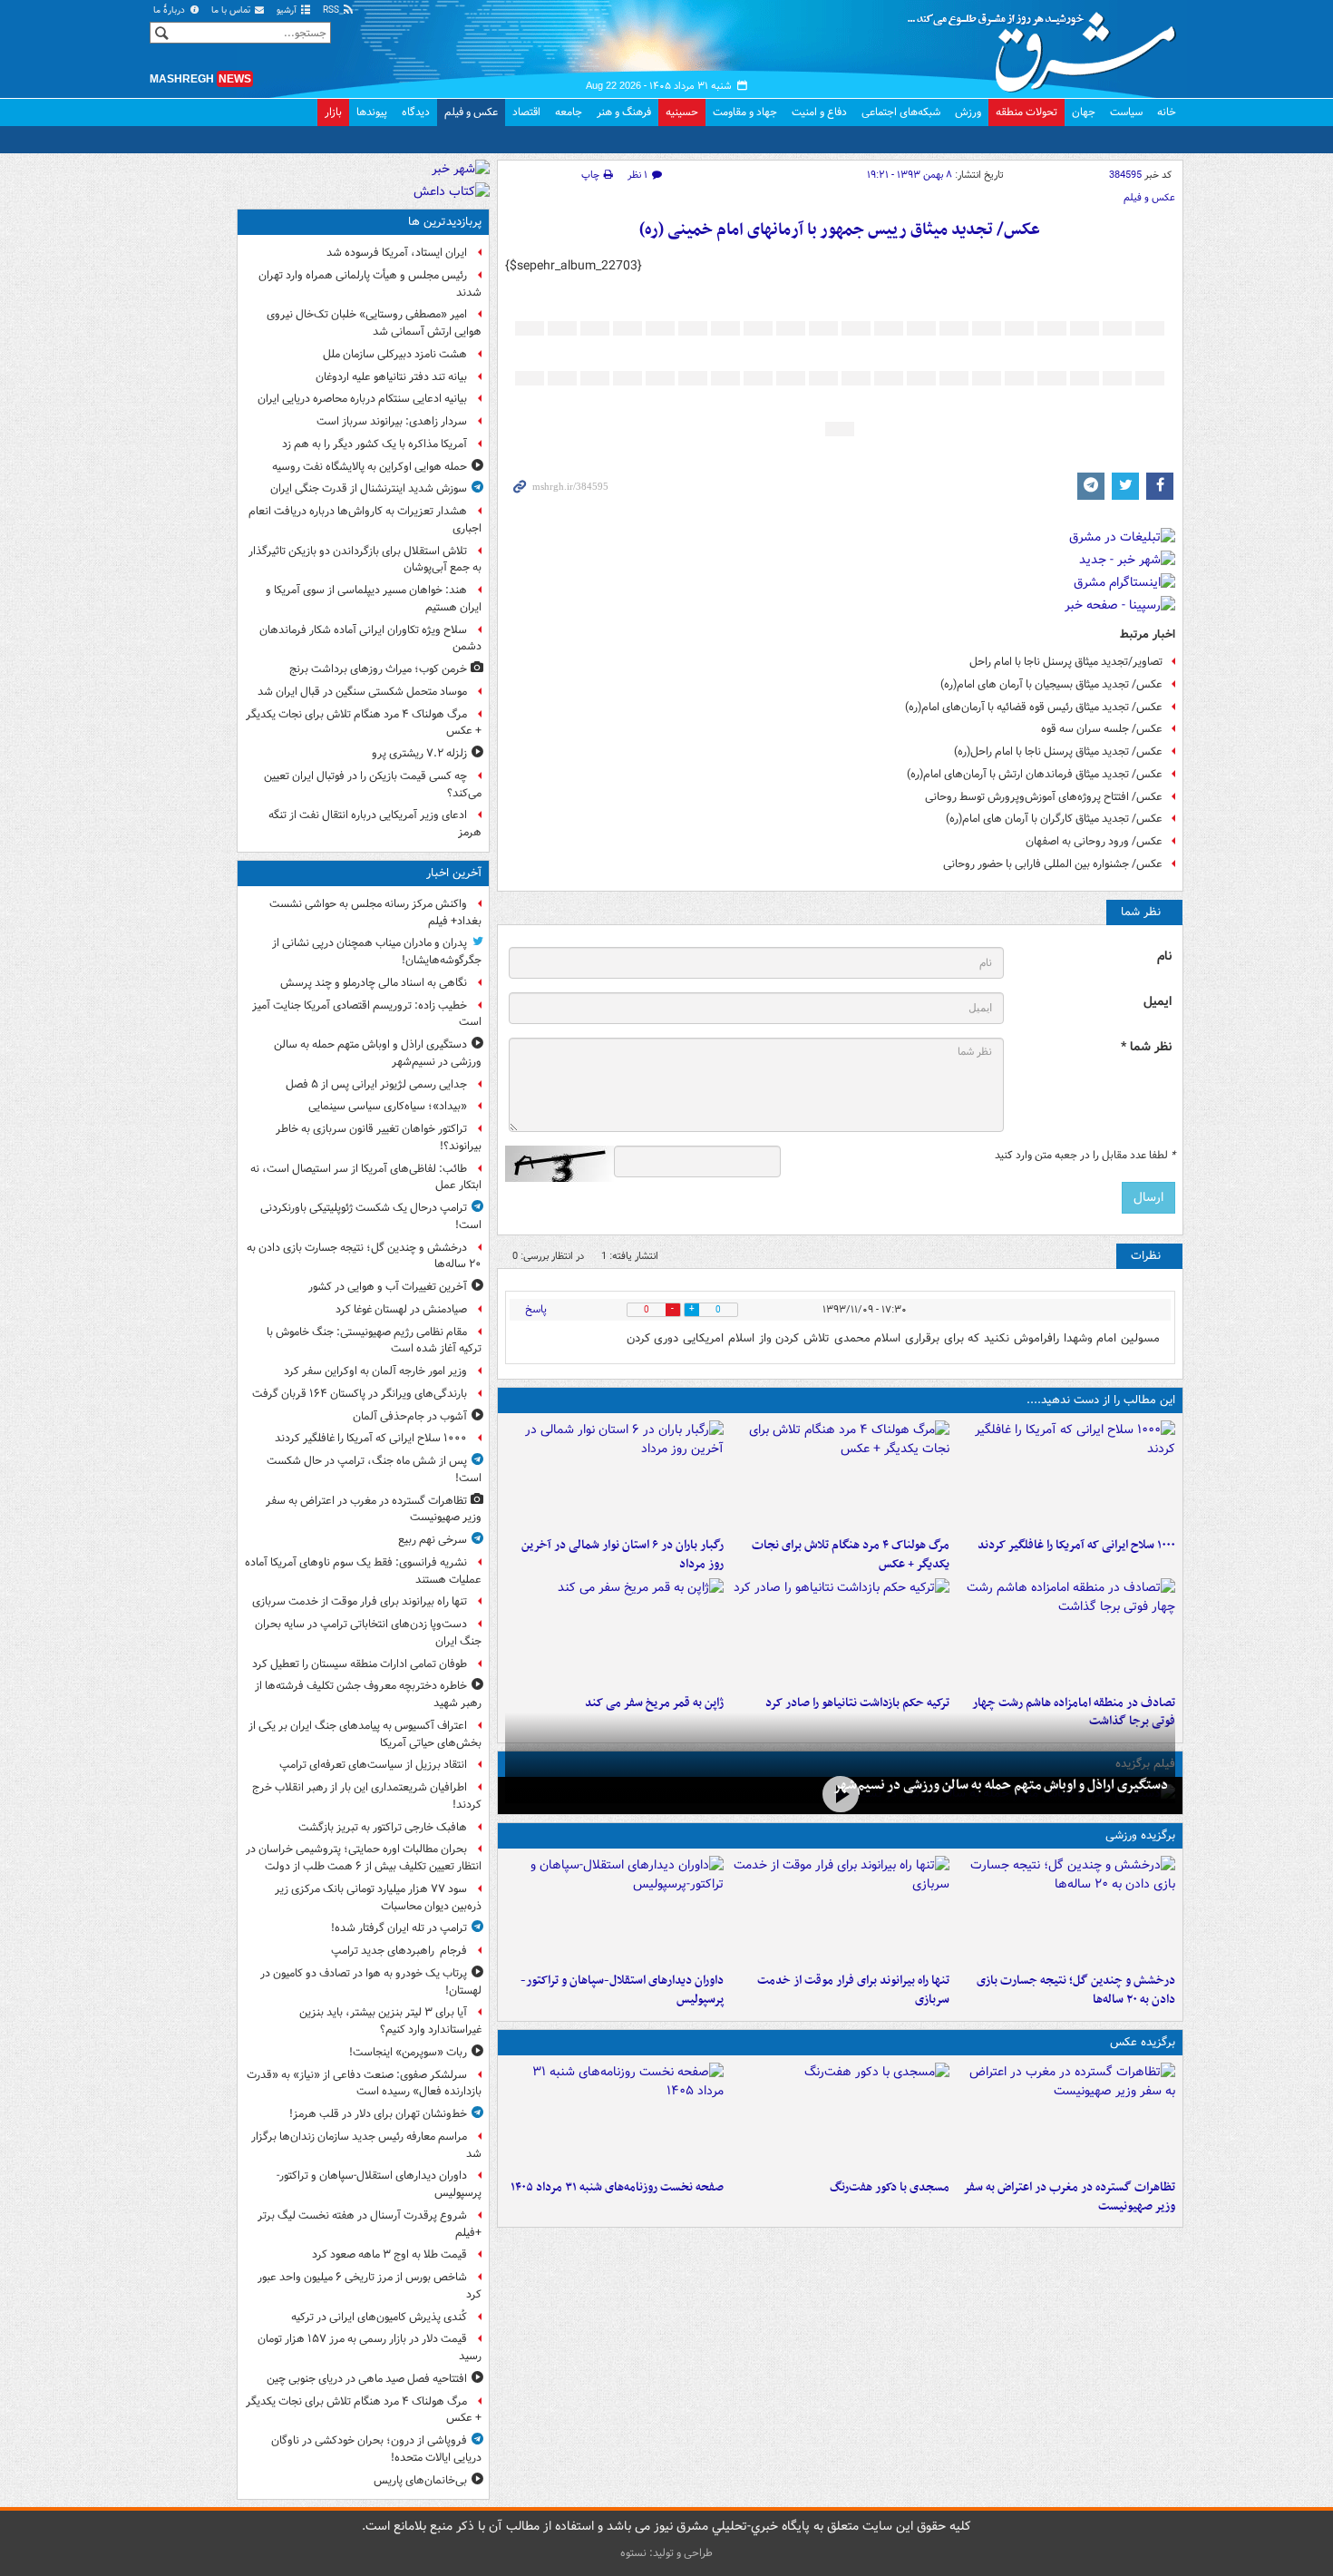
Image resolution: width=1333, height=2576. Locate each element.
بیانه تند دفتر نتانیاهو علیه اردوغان (391, 377)
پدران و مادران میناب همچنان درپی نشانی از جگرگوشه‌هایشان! (377, 951)
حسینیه (682, 112)
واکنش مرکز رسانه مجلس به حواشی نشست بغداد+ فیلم (375, 912)
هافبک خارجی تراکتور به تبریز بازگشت (383, 1827)
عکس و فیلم (471, 112)
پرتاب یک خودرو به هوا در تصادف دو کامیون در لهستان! (371, 1982)
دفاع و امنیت (819, 112)
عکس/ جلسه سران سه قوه (1102, 729)
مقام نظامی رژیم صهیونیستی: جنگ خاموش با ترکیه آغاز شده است (374, 1341)
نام (1164, 956)
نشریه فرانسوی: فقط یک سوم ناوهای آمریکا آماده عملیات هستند (363, 1571)
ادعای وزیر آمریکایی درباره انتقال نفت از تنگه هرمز (375, 824)
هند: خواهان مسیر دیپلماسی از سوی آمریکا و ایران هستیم (374, 599)
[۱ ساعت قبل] (1066, 1475)
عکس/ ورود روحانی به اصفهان (1094, 841)
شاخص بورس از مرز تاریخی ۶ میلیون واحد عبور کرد (370, 2286)
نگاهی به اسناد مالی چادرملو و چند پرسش (374, 983)
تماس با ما (232, 10)
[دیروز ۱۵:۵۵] (614, 1633)
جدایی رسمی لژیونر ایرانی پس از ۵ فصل (376, 1084)
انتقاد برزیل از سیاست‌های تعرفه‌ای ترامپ (373, 1765)
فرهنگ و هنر (624, 112)
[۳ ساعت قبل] (614, 1475)
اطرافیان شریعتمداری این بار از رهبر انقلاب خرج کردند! (367, 1796)
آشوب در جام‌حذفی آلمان (410, 1416)
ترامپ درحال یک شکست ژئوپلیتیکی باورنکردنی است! (371, 1216)
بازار (333, 112)
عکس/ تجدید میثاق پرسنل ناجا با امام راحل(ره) (1058, 751)
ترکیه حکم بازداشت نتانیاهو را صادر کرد (857, 1703)
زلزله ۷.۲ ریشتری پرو (419, 753)
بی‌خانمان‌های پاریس (420, 2480)
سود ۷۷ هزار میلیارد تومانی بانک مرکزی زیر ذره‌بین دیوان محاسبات (378, 1898)
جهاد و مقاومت (745, 112)
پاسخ (536, 1309)
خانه (1167, 112)
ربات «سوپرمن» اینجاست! (408, 2052)
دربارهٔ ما (170, 10)
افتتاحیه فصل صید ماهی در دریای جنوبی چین (367, 2379)
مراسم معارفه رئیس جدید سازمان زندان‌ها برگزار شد (366, 2145)
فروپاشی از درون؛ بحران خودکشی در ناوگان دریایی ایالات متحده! (376, 2449)
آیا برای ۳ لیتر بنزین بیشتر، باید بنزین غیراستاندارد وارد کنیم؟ (390, 2021)
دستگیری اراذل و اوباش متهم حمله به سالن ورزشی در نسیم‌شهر (1001, 1785)
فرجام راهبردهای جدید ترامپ (399, 1951)
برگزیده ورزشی (1140, 1835)
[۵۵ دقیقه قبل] (1066, 1910)
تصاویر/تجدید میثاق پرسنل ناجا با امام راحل (1066, 662)
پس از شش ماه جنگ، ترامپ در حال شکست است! (374, 1469)
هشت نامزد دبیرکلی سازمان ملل (395, 354)
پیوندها (372, 112)
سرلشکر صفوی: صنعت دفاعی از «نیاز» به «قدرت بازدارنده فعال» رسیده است (364, 2083)
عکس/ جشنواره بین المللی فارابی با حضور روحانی (1053, 864)
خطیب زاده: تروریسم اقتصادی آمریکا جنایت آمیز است (367, 1014)
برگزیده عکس (1143, 2042)
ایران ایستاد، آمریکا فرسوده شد (397, 253)
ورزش (968, 112)
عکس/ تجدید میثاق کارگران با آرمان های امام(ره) (1054, 819)
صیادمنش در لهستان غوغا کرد (401, 1309)
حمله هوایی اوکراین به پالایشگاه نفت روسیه (370, 467)
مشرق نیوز (1047, 45)
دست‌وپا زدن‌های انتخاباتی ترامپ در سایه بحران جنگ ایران (368, 1633)
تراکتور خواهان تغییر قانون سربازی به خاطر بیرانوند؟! (379, 1137)
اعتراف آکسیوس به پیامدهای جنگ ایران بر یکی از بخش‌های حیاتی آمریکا (365, 1734)
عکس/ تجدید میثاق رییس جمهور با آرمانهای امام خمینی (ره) (840, 230)
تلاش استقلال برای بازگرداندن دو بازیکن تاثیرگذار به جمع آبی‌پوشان (365, 560)
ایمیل (1158, 1002)
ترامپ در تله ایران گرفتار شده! (399, 1928)
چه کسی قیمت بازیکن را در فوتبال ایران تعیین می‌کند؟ (373, 785)
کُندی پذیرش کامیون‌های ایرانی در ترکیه (379, 2317)
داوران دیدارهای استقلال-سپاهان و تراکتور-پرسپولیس (622, 1990)
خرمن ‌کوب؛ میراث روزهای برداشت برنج (378, 669)
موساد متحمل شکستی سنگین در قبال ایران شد (362, 692)
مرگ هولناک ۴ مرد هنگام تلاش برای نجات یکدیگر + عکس (851, 1555)
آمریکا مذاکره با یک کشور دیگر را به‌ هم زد (375, 444)
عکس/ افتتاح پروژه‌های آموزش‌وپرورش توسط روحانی (1044, 797)
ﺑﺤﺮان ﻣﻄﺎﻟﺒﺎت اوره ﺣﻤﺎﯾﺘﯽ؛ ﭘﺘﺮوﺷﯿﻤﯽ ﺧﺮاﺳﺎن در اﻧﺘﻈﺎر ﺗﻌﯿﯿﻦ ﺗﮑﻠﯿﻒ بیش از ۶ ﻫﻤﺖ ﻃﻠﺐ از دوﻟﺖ (364, 1858)
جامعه (569, 112)
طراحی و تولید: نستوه (666, 2553)
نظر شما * (1146, 1047)
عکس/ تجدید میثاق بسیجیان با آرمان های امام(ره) (1051, 684)
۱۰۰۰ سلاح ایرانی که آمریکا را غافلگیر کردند (1076, 1545)
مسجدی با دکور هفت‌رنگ (890, 2187)
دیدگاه (416, 112)
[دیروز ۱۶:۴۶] (840, 1633)
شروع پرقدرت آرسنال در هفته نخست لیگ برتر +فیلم (370, 2224)
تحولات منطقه (1027, 112)
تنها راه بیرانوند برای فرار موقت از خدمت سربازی (853, 1990)
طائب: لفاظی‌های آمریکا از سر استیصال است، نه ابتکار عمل (366, 1177)
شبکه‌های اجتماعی (901, 112)
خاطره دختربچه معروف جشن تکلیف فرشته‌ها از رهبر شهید (368, 1694)
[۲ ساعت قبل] (840, 1475)
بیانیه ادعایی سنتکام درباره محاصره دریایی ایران (362, 399)
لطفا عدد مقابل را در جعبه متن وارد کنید (1085, 1156)
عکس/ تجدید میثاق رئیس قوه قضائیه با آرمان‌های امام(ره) (1034, 707)
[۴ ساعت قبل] (1066, 1633)
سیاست (1126, 112)
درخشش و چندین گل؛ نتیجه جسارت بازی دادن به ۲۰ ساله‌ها (1076, 1990)
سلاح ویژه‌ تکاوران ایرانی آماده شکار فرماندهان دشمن (370, 639)
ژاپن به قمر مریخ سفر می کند (654, 1703)
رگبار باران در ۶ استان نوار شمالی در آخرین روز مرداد (623, 1555)
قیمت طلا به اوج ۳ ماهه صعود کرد (389, 2254)
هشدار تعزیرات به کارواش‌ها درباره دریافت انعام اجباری (365, 520)
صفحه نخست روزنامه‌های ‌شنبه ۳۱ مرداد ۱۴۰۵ (617, 2187)
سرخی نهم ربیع (433, 1540)
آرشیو (288, 10)
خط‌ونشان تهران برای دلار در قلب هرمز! (378, 2114)
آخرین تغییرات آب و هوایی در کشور (388, 1287)
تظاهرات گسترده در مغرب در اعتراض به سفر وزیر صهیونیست (1069, 2197)
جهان (1084, 112)
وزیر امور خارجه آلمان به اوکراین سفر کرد (375, 1371)
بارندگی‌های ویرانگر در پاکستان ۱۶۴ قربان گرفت (360, 1394)
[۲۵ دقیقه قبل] (840, 1794)
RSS (332, 10)
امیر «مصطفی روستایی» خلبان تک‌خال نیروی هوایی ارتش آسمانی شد (374, 323)
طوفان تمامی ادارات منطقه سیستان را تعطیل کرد (360, 1664)
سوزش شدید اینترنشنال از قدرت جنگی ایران (369, 488)
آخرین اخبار (454, 873)
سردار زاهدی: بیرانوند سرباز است (392, 421)
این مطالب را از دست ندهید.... (1101, 1400)
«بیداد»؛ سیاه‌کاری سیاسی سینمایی (388, 1106)
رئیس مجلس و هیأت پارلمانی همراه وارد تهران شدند (370, 284)
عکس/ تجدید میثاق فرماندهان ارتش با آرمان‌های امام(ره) (1035, 774)
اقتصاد (526, 112)
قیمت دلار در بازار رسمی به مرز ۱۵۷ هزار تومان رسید (370, 2347)
